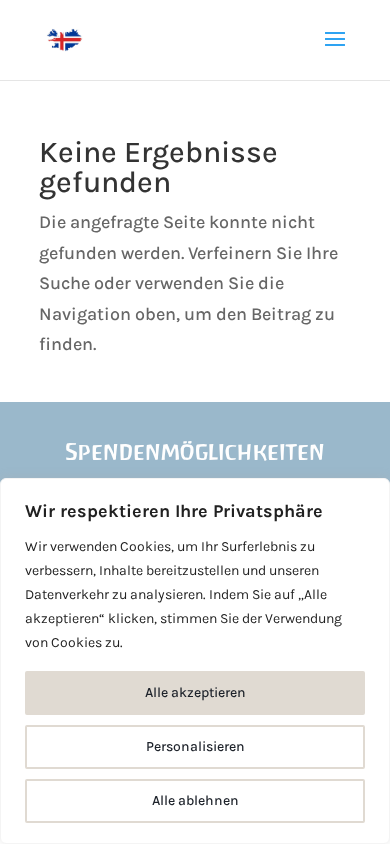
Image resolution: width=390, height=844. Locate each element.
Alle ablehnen (195, 800)
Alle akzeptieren (195, 692)
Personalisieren (195, 746)
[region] (195, 661)
